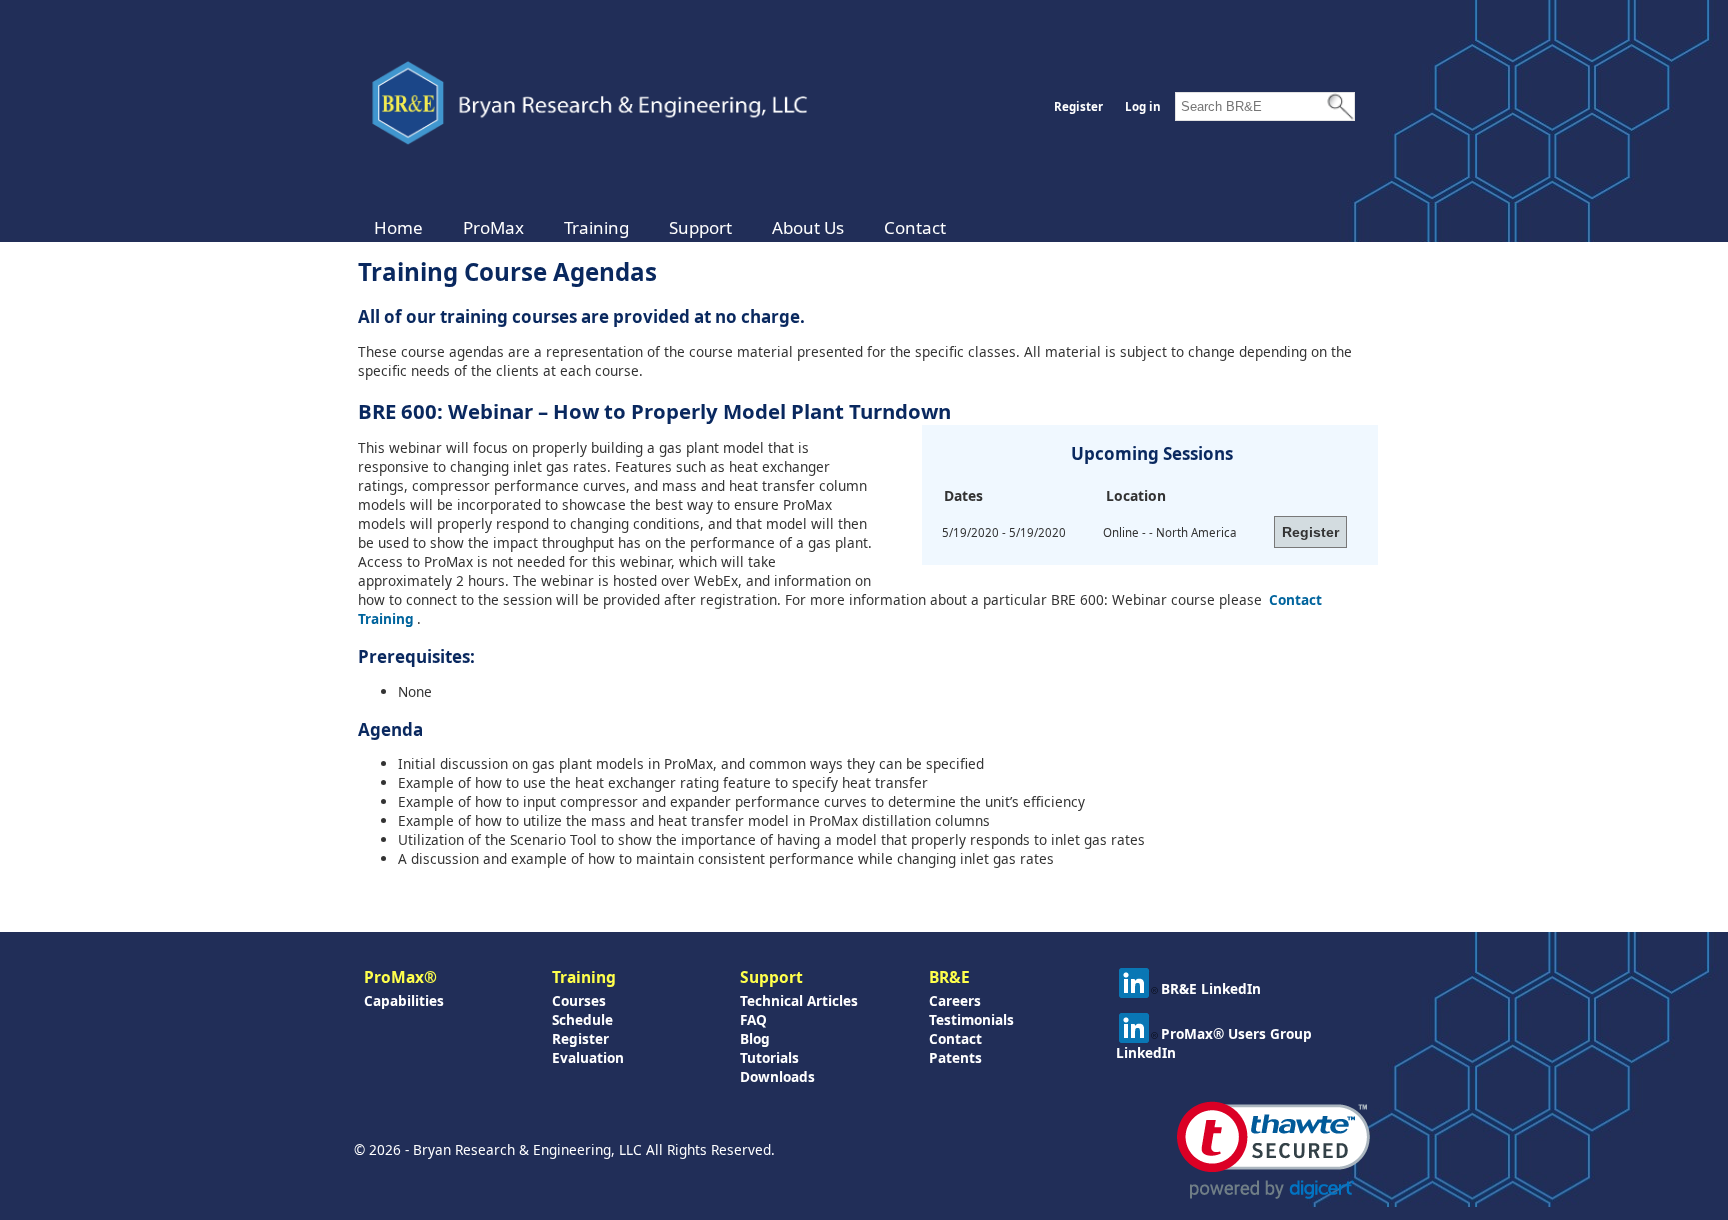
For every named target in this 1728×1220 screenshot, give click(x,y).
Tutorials (769, 1057)
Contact (915, 227)
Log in (1143, 106)
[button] (1273, 1150)
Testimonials (971, 1019)
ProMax (493, 227)
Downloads (777, 1076)
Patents (955, 1057)
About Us (808, 227)
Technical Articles (799, 1000)
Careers (955, 1000)
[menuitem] (398, 227)
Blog (755, 1038)
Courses (579, 1000)
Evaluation (588, 1057)
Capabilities (404, 1000)
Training (596, 227)
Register (1078, 106)
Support (700, 227)
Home (398, 227)
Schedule (582, 1019)
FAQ (753, 1019)
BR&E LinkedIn (1211, 988)
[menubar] (660, 227)
